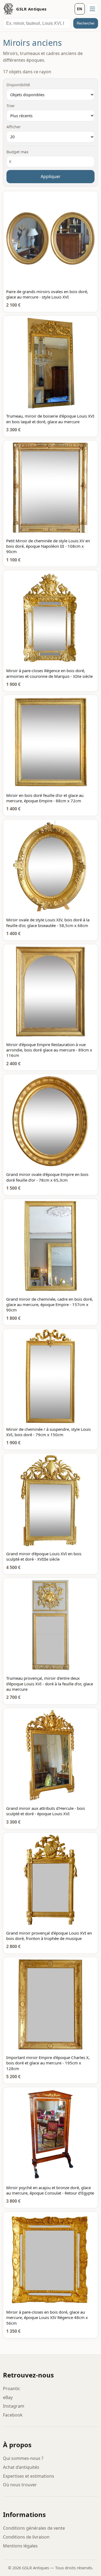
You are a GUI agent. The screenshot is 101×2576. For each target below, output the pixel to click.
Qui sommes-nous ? (23, 2458)
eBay (8, 2397)
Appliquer (51, 176)
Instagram (14, 2406)
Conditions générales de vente (34, 2528)
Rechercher (86, 23)
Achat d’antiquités (21, 2467)
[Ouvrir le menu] (92, 9)
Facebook (13, 2415)
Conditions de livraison (26, 2537)
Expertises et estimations (29, 2476)
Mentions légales (20, 2546)
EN (80, 9)
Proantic (12, 2388)
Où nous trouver (20, 2485)
